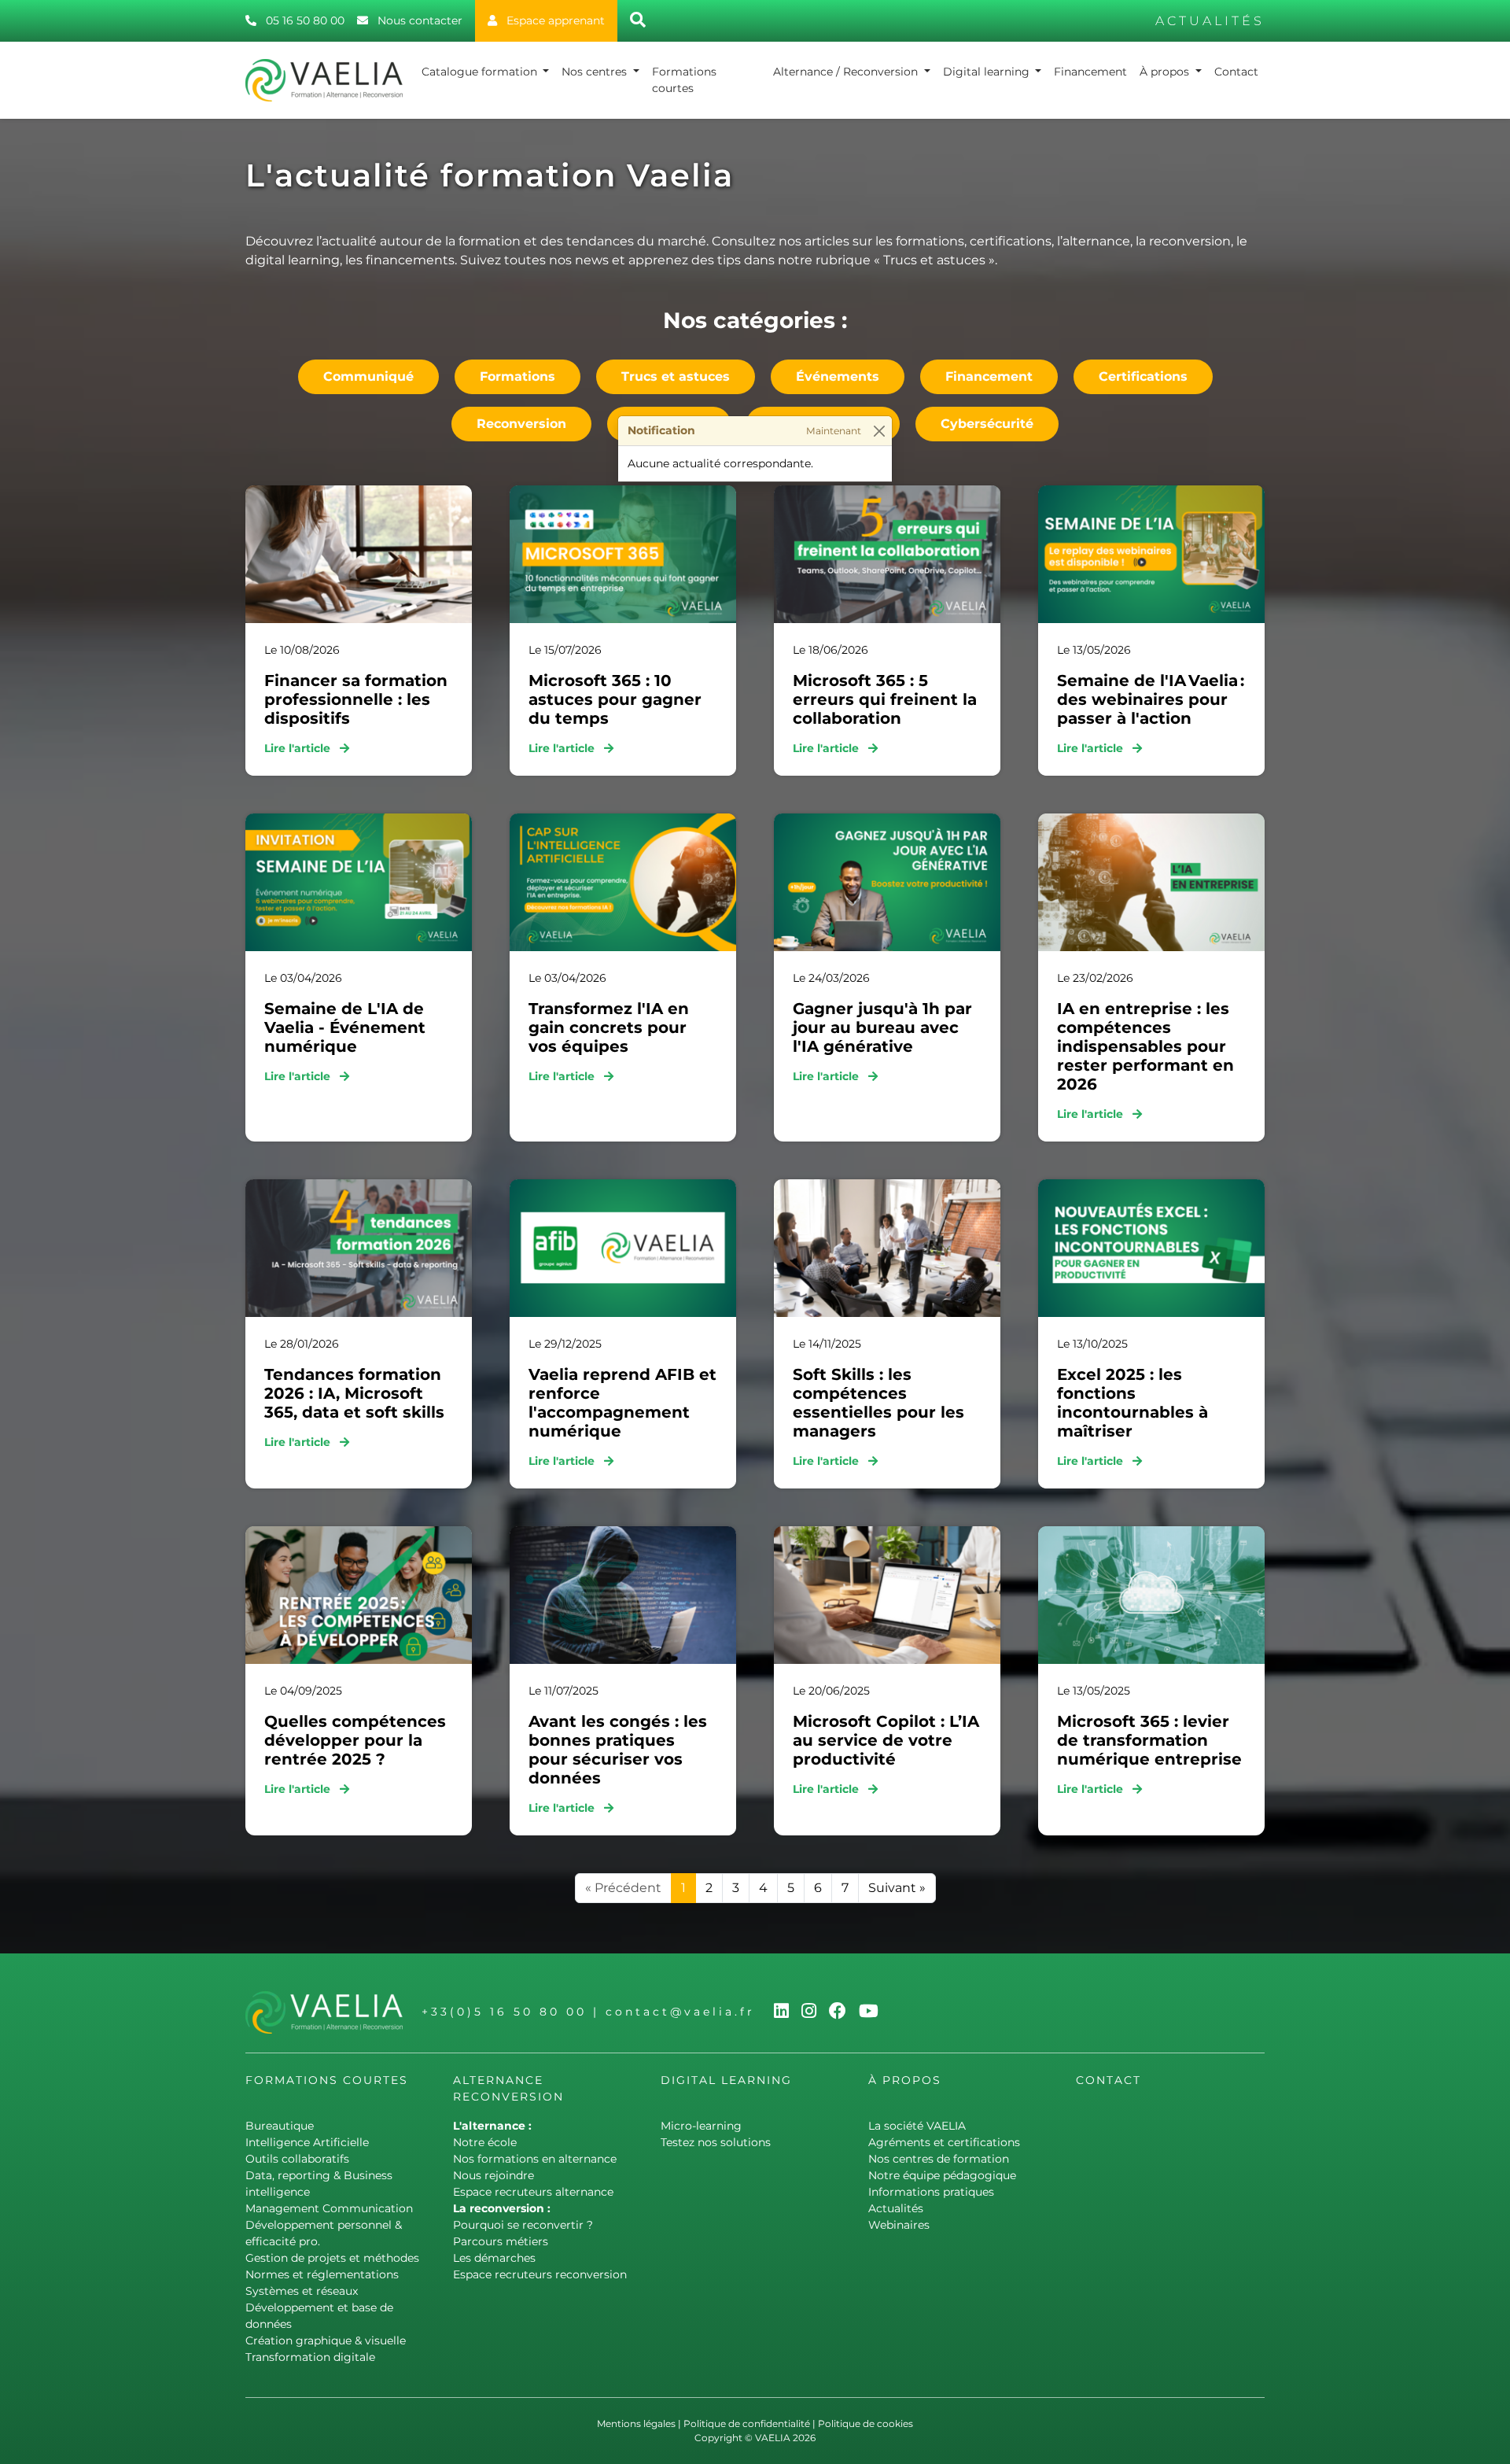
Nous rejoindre (494, 2175)
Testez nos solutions (716, 2142)
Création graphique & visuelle (326, 2340)
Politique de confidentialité (747, 2423)
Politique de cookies (865, 2423)
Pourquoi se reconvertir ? (523, 2225)
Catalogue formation (481, 72)
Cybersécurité (987, 424)
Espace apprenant (554, 20)
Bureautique (280, 2126)
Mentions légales (636, 2423)
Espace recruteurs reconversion (540, 2274)
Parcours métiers (501, 2241)
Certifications (1143, 376)
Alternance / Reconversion (847, 72)
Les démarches (494, 2258)
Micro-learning (701, 2126)
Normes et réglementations (322, 2274)
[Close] (879, 432)
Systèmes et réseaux (302, 2291)
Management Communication (329, 2208)
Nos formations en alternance (535, 2159)
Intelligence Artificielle (307, 2142)
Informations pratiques (931, 2192)
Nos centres (596, 72)
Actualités (896, 2208)
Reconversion (521, 424)
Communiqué (368, 376)
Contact (1236, 72)
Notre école (485, 2142)
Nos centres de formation (939, 2159)
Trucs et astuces (676, 376)
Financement (1090, 72)
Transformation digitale (310, 2357)
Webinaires (899, 2225)
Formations (517, 376)
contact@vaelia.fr (680, 2012)
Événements (838, 376)
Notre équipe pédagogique (942, 2175)
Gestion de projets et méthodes (332, 2258)
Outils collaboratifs (297, 2159)
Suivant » (897, 1888)
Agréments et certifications (944, 2142)
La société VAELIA (917, 2126)
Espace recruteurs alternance (533, 2192)
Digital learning (988, 72)
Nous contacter (418, 20)
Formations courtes (684, 80)
